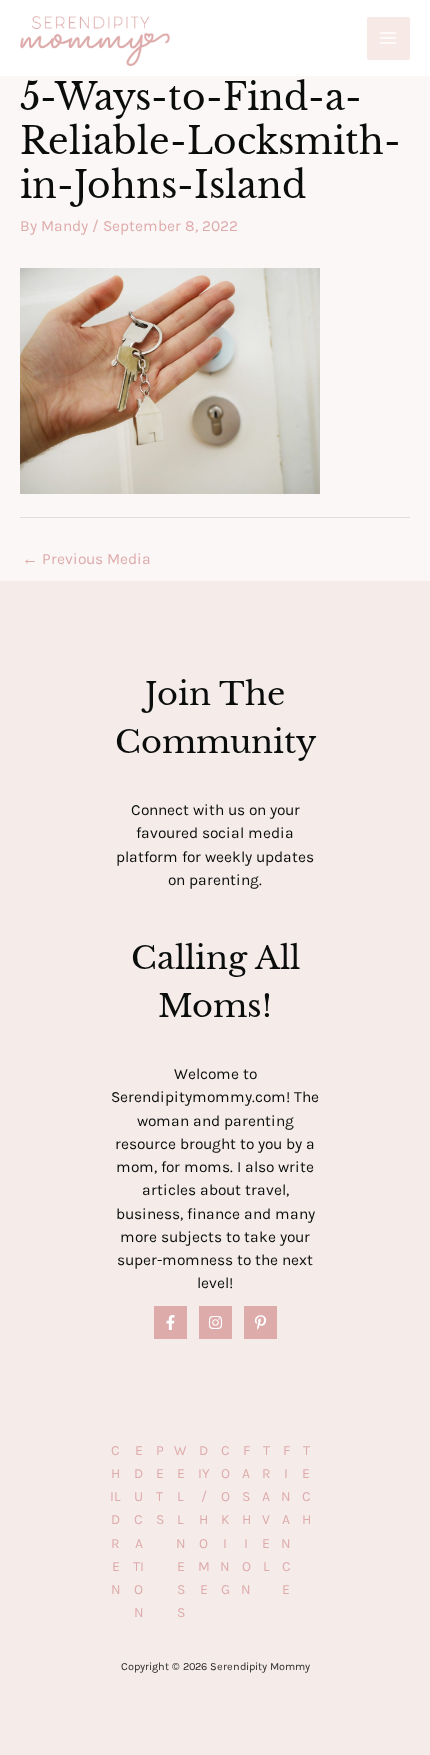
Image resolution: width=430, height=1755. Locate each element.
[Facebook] (170, 1322)
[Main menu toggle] (388, 38)
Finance (286, 1520)
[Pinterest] (260, 1322)
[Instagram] (215, 1322)
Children (115, 1520)
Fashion (246, 1520)
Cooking (225, 1520)
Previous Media (86, 559)
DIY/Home (204, 1520)
